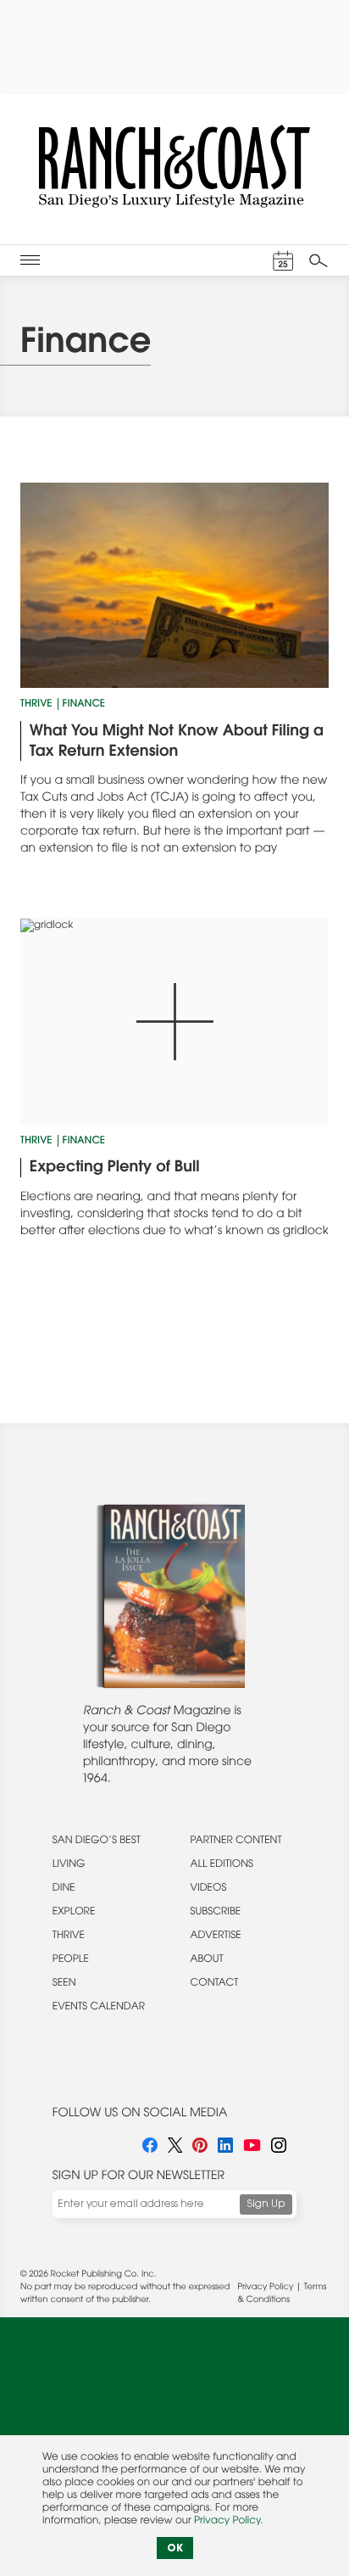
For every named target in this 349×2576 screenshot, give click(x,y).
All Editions (222, 1865)
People (71, 1960)
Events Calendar (99, 2008)
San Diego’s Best (97, 1841)
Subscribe (216, 1913)
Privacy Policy (265, 2288)
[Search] (319, 260)
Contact (215, 1984)
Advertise (216, 1936)
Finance (84, 705)
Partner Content (236, 1841)
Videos (209, 1889)
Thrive (36, 705)
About (207, 1960)
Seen (64, 1984)
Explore (74, 1913)
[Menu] (30, 260)
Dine (64, 1889)
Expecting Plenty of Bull (115, 1168)
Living (69, 1865)
